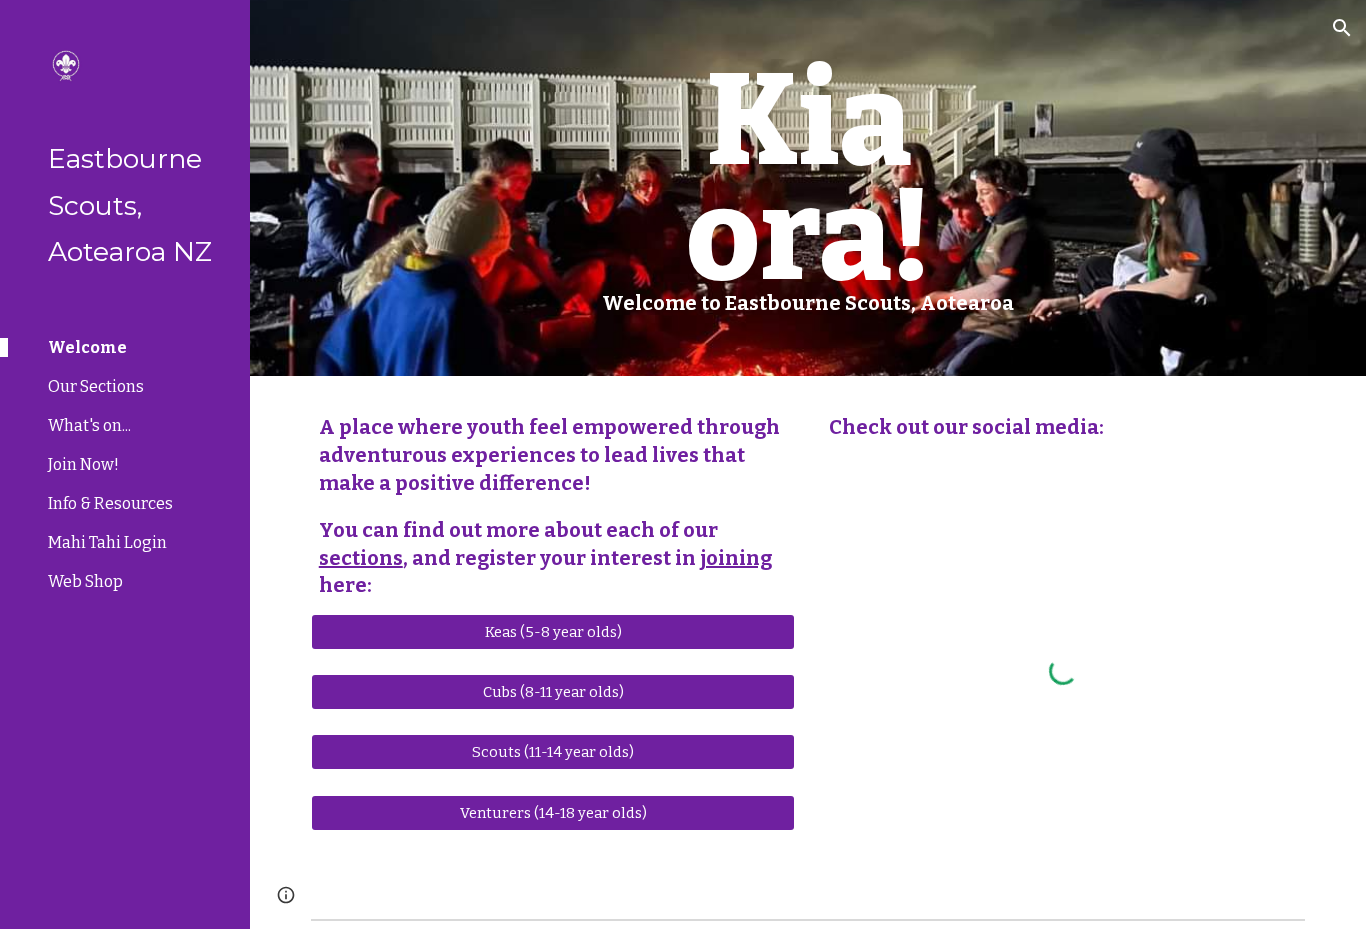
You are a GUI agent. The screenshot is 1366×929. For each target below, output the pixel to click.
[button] (1342, 28)
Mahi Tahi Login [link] (107, 542)
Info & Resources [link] (110, 503)
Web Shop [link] (85, 581)
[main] (808, 188)
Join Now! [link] (83, 464)
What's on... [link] (89, 425)
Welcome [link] (87, 347)
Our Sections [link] (96, 386)
